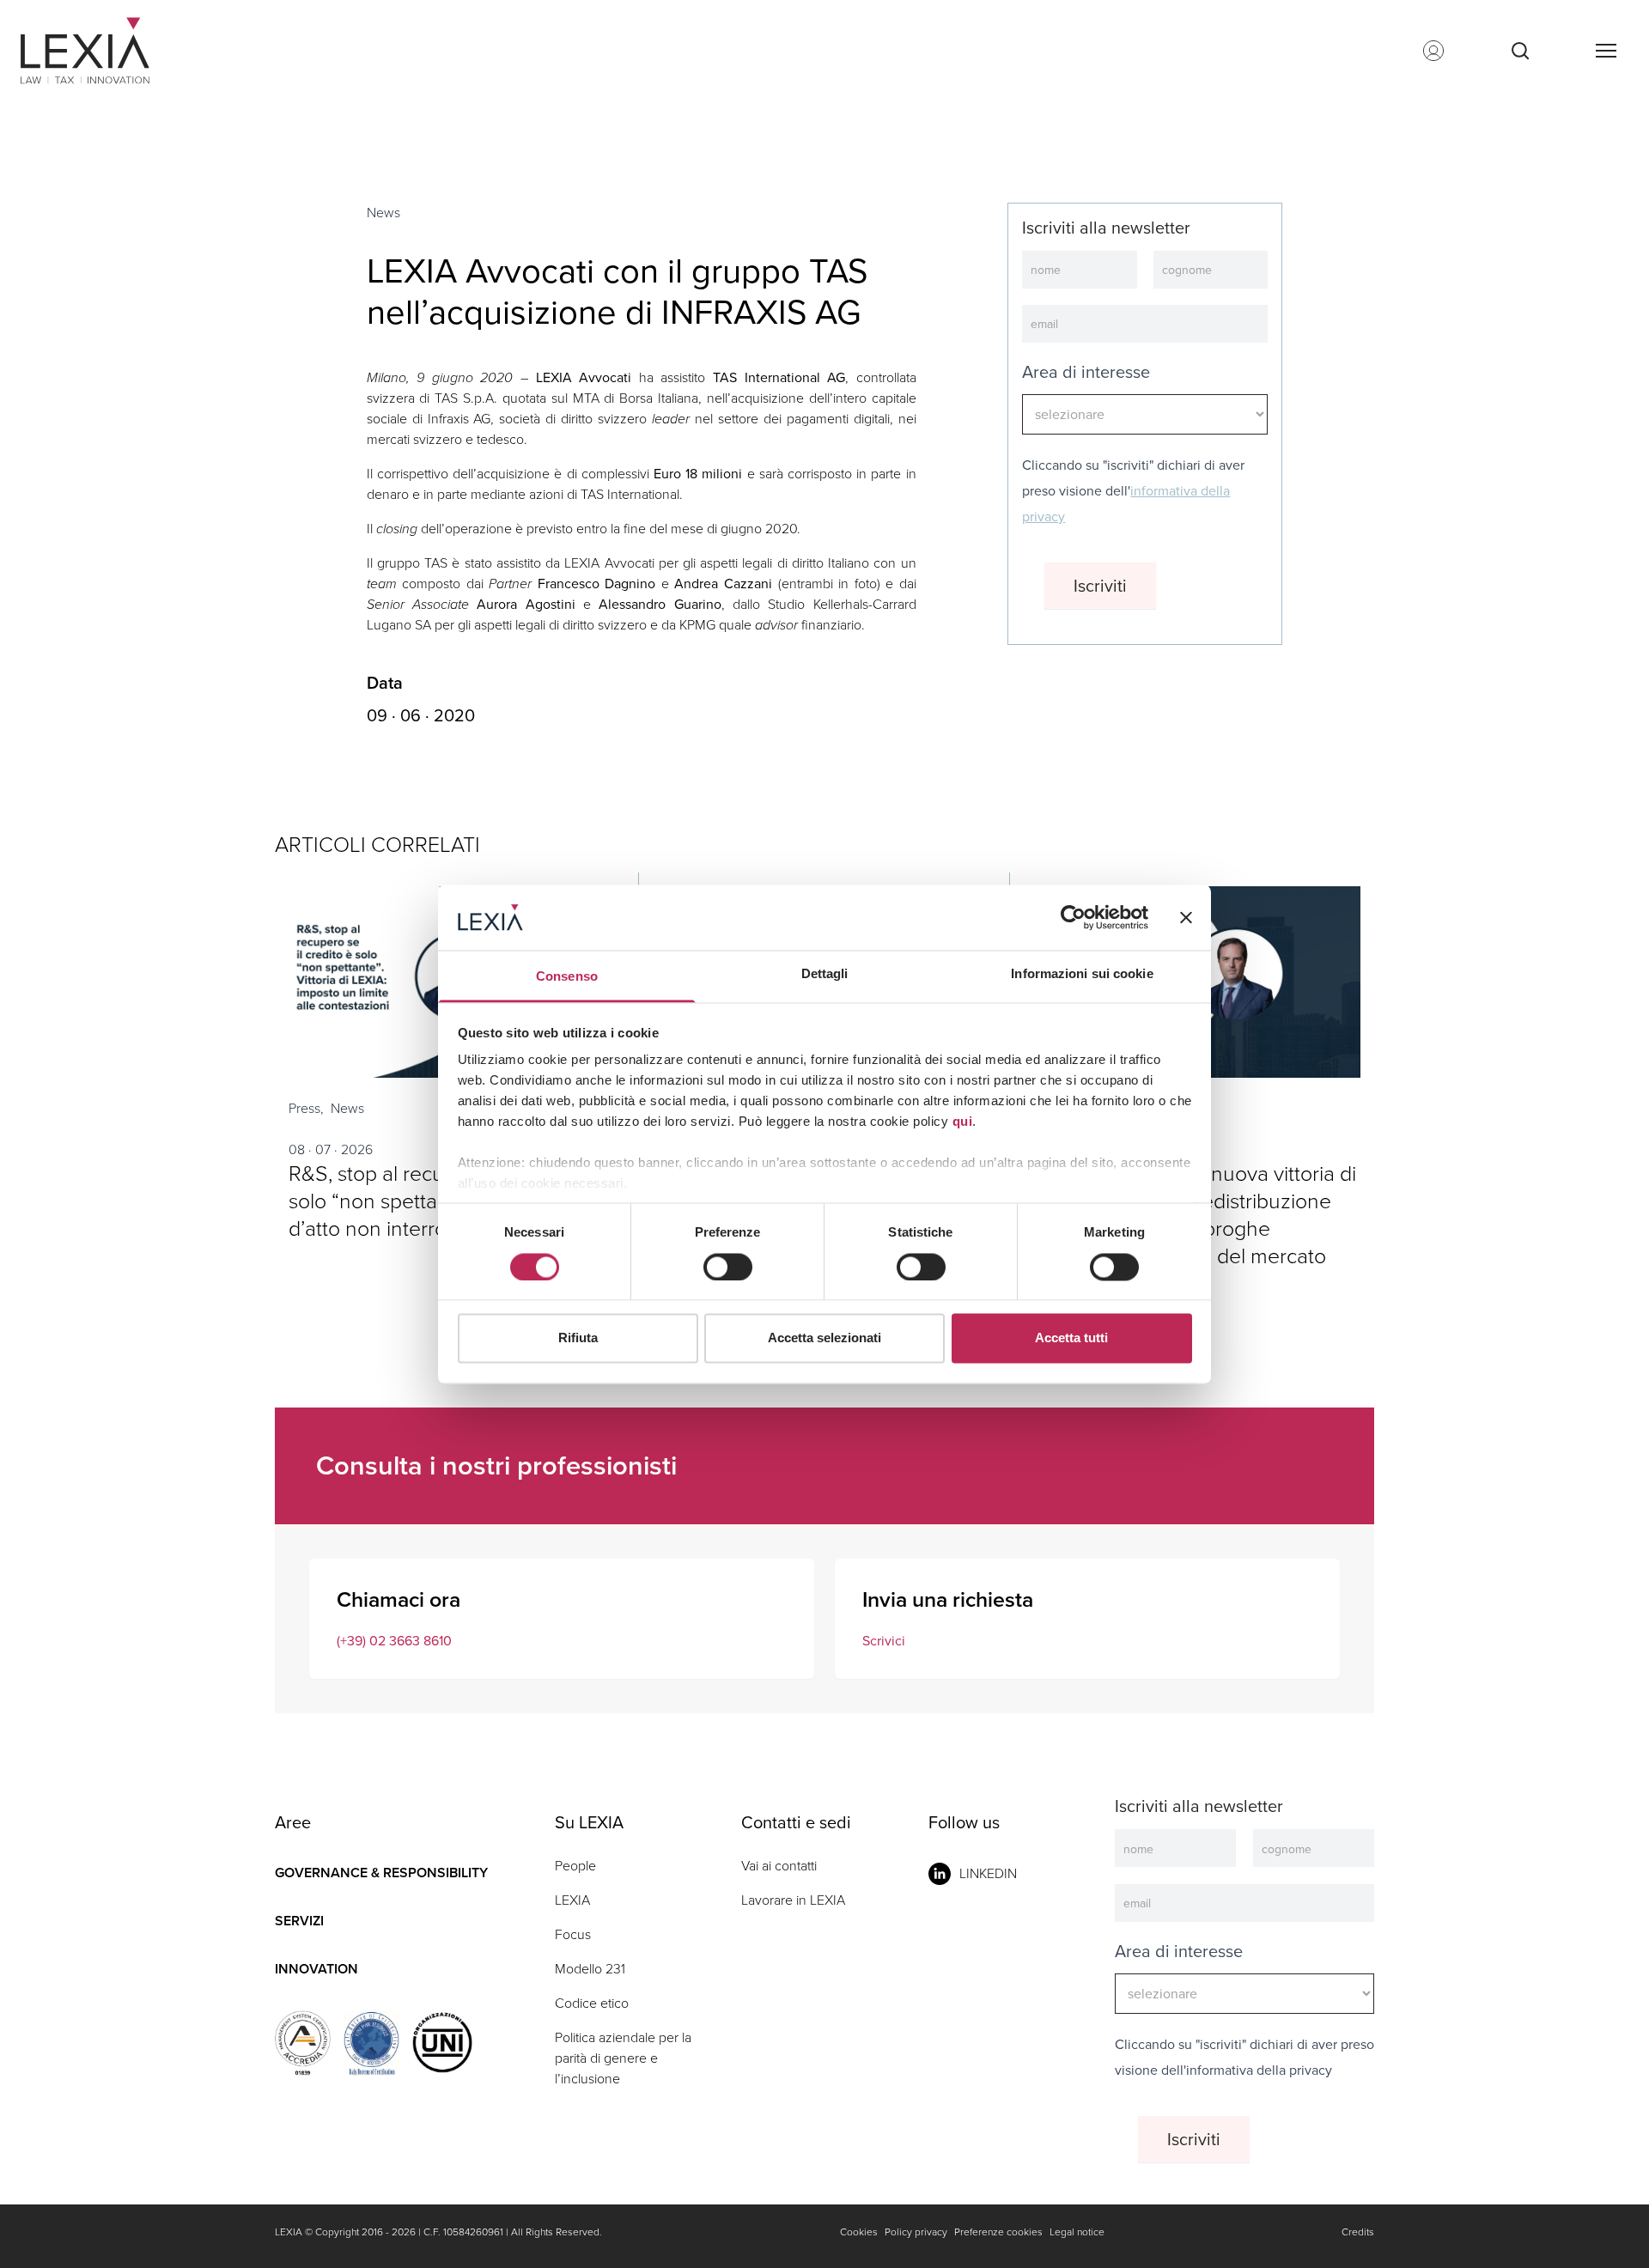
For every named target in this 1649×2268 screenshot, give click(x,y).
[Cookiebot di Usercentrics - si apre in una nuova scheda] (1073, 917)
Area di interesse (1086, 372)
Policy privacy (916, 2232)
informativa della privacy (1259, 2070)
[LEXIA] (106, 51)
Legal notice (1077, 2232)
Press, (306, 1108)
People (575, 1866)
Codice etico (592, 2003)
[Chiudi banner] (1186, 917)
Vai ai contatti (779, 1866)
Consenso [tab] (567, 977)
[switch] (728, 1267)
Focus (573, 1934)
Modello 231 (590, 1969)
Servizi (299, 1921)
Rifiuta (578, 1338)
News (383, 213)
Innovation (316, 1969)
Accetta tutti (1071, 1338)
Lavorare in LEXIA (793, 1900)
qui (963, 1122)
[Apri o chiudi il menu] (1605, 51)
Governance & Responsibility (381, 1873)
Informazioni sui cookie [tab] (1082, 974)
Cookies (859, 2232)
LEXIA (572, 1900)
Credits (1358, 2232)
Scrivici (884, 1641)
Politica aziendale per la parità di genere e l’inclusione (623, 2058)
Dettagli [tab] (825, 974)
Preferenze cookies (998, 2232)
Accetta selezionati (824, 1338)
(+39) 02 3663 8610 (394, 1641)
